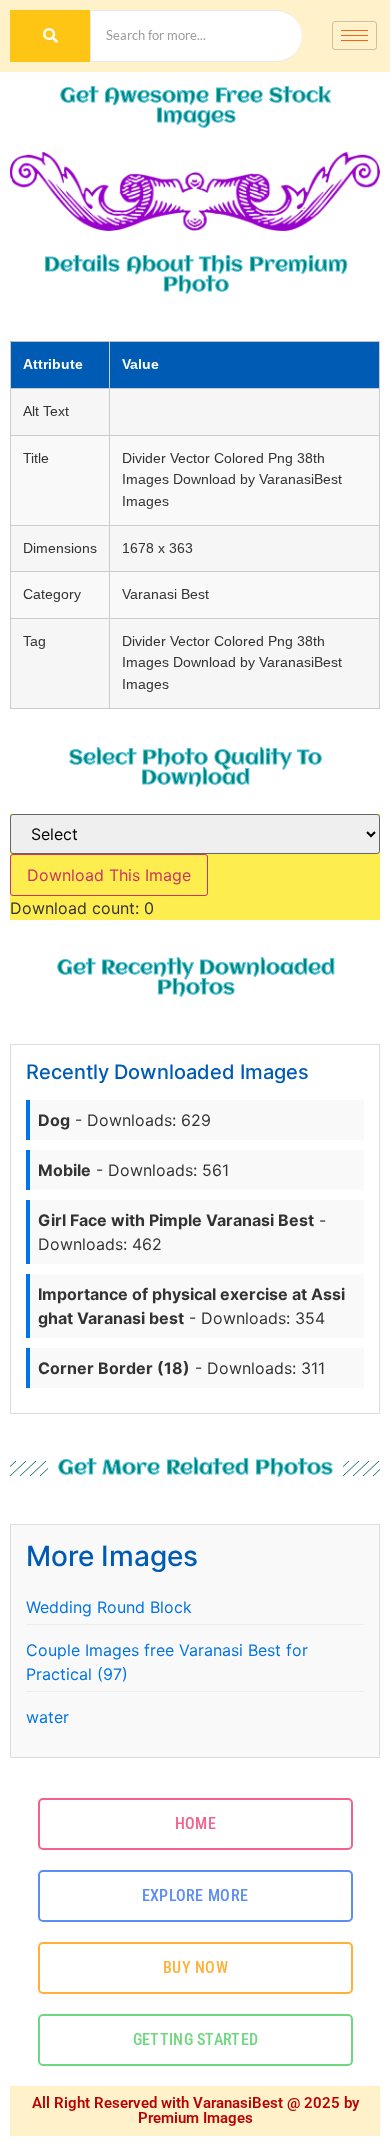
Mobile (64, 1170)
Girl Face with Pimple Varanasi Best (176, 1220)
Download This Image (109, 875)
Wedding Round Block (109, 1607)
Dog (54, 1120)
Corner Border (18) (114, 1368)
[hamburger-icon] (354, 35)
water (47, 1717)
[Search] (50, 36)
